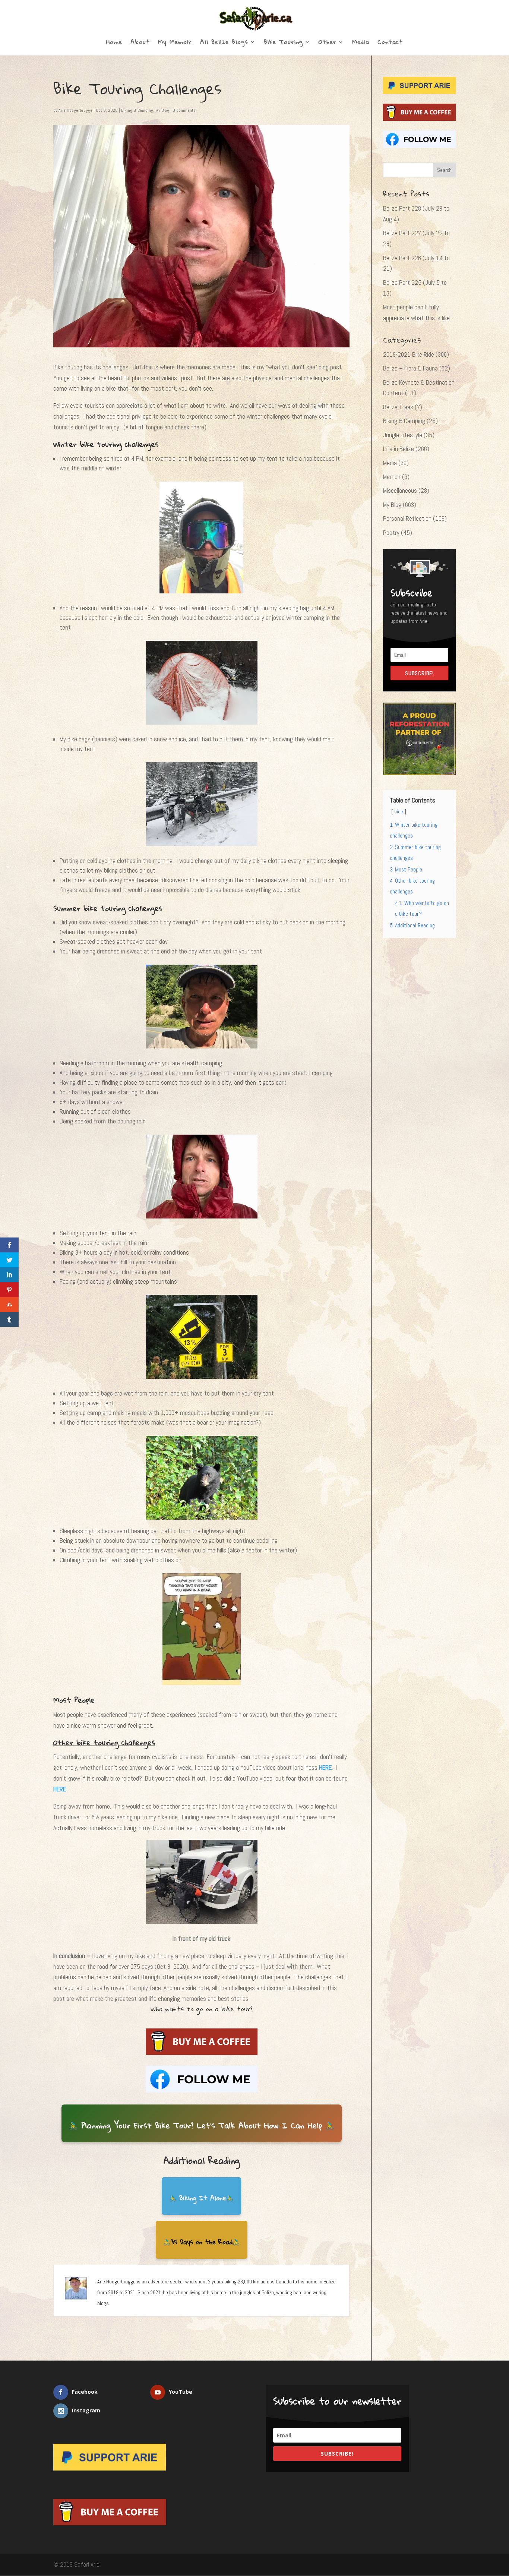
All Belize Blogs (224, 43)
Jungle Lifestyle (403, 435)
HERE (325, 1768)
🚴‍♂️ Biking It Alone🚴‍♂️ (201, 2198)
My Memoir (175, 43)
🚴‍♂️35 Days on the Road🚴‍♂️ (202, 2242)
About (140, 43)
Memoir (392, 477)
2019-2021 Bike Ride (409, 354)
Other (328, 43)
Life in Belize (399, 449)
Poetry (391, 533)
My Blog (162, 110)
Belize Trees (398, 407)
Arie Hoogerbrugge (75, 110)
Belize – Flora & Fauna (410, 368)
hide (399, 812)
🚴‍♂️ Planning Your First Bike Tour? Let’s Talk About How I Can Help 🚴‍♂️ (202, 2125)
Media (361, 43)
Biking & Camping (137, 110)
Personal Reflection (407, 518)
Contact (390, 43)
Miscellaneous (400, 491)
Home (114, 43)
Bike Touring (283, 43)
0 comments (184, 110)
